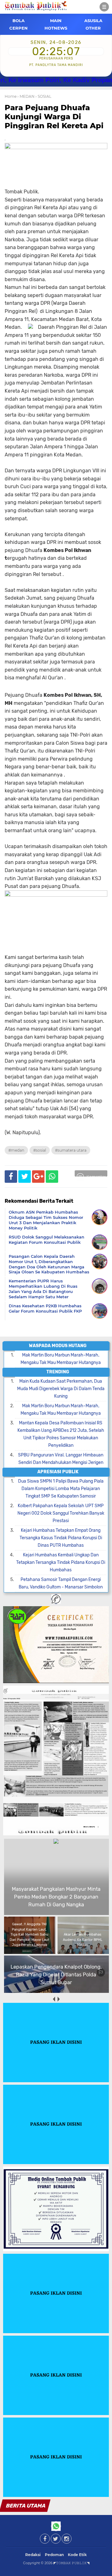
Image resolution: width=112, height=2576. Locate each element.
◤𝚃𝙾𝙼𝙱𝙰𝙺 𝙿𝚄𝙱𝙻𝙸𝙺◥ (71, 2563)
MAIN (56, 21)
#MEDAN (16, 1150)
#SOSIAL (40, 1150)
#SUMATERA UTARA (71, 1150)
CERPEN (19, 28)
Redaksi (33, 2555)
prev (54, 1999)
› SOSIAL (43, 96)
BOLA (19, 21)
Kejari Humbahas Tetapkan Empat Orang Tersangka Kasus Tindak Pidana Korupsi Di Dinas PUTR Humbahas (61, 1538)
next (58, 1999)
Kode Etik (77, 2555)
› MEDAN (26, 96)
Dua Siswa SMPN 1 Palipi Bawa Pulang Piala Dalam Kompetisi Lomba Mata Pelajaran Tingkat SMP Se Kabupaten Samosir (61, 1489)
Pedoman (54, 2555)
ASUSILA (93, 21)
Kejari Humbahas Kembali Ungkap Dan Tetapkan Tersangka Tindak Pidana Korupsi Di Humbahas (61, 1562)
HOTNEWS (56, 28)
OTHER (93, 28)
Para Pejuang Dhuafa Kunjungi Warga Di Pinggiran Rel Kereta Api (54, 117)
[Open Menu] (104, 7)
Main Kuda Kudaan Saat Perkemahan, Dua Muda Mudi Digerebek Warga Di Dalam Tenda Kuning (61, 1389)
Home (11, 96)
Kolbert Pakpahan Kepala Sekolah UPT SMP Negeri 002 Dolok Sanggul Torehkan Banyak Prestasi (61, 1513)
